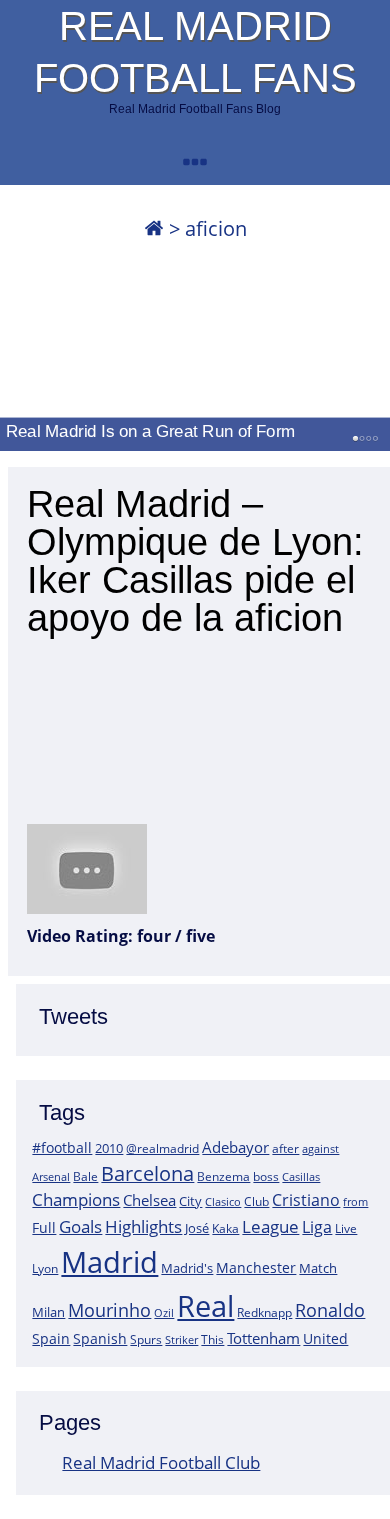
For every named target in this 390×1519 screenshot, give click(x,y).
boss (266, 1176)
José (197, 1228)
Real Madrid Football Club (161, 1462)
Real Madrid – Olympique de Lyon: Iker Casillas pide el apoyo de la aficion (195, 561)
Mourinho (109, 1309)
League (270, 1226)
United (325, 1338)
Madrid (109, 1262)
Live (346, 1228)
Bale (85, 1176)
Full (44, 1227)
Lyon (45, 1268)
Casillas (301, 1176)
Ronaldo (330, 1310)
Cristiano (306, 1200)
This (212, 1339)
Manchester (256, 1267)
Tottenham (263, 1338)
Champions (76, 1199)
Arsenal (51, 1177)
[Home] (154, 228)
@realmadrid (162, 1148)
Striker (181, 1340)
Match (318, 1268)
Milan (48, 1312)
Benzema (223, 1176)
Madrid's (187, 1268)
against (320, 1148)
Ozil (164, 1313)
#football (62, 1147)
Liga (317, 1227)
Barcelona (147, 1173)
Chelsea (149, 1200)
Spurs (146, 1339)
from (355, 1201)
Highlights (143, 1226)
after (285, 1148)
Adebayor (235, 1147)
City (190, 1201)
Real (205, 1305)
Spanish (100, 1338)
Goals (80, 1226)
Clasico (223, 1201)
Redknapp (264, 1312)
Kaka (225, 1228)
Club (256, 1201)
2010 (109, 1148)
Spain (51, 1338)
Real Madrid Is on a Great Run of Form (151, 431)
